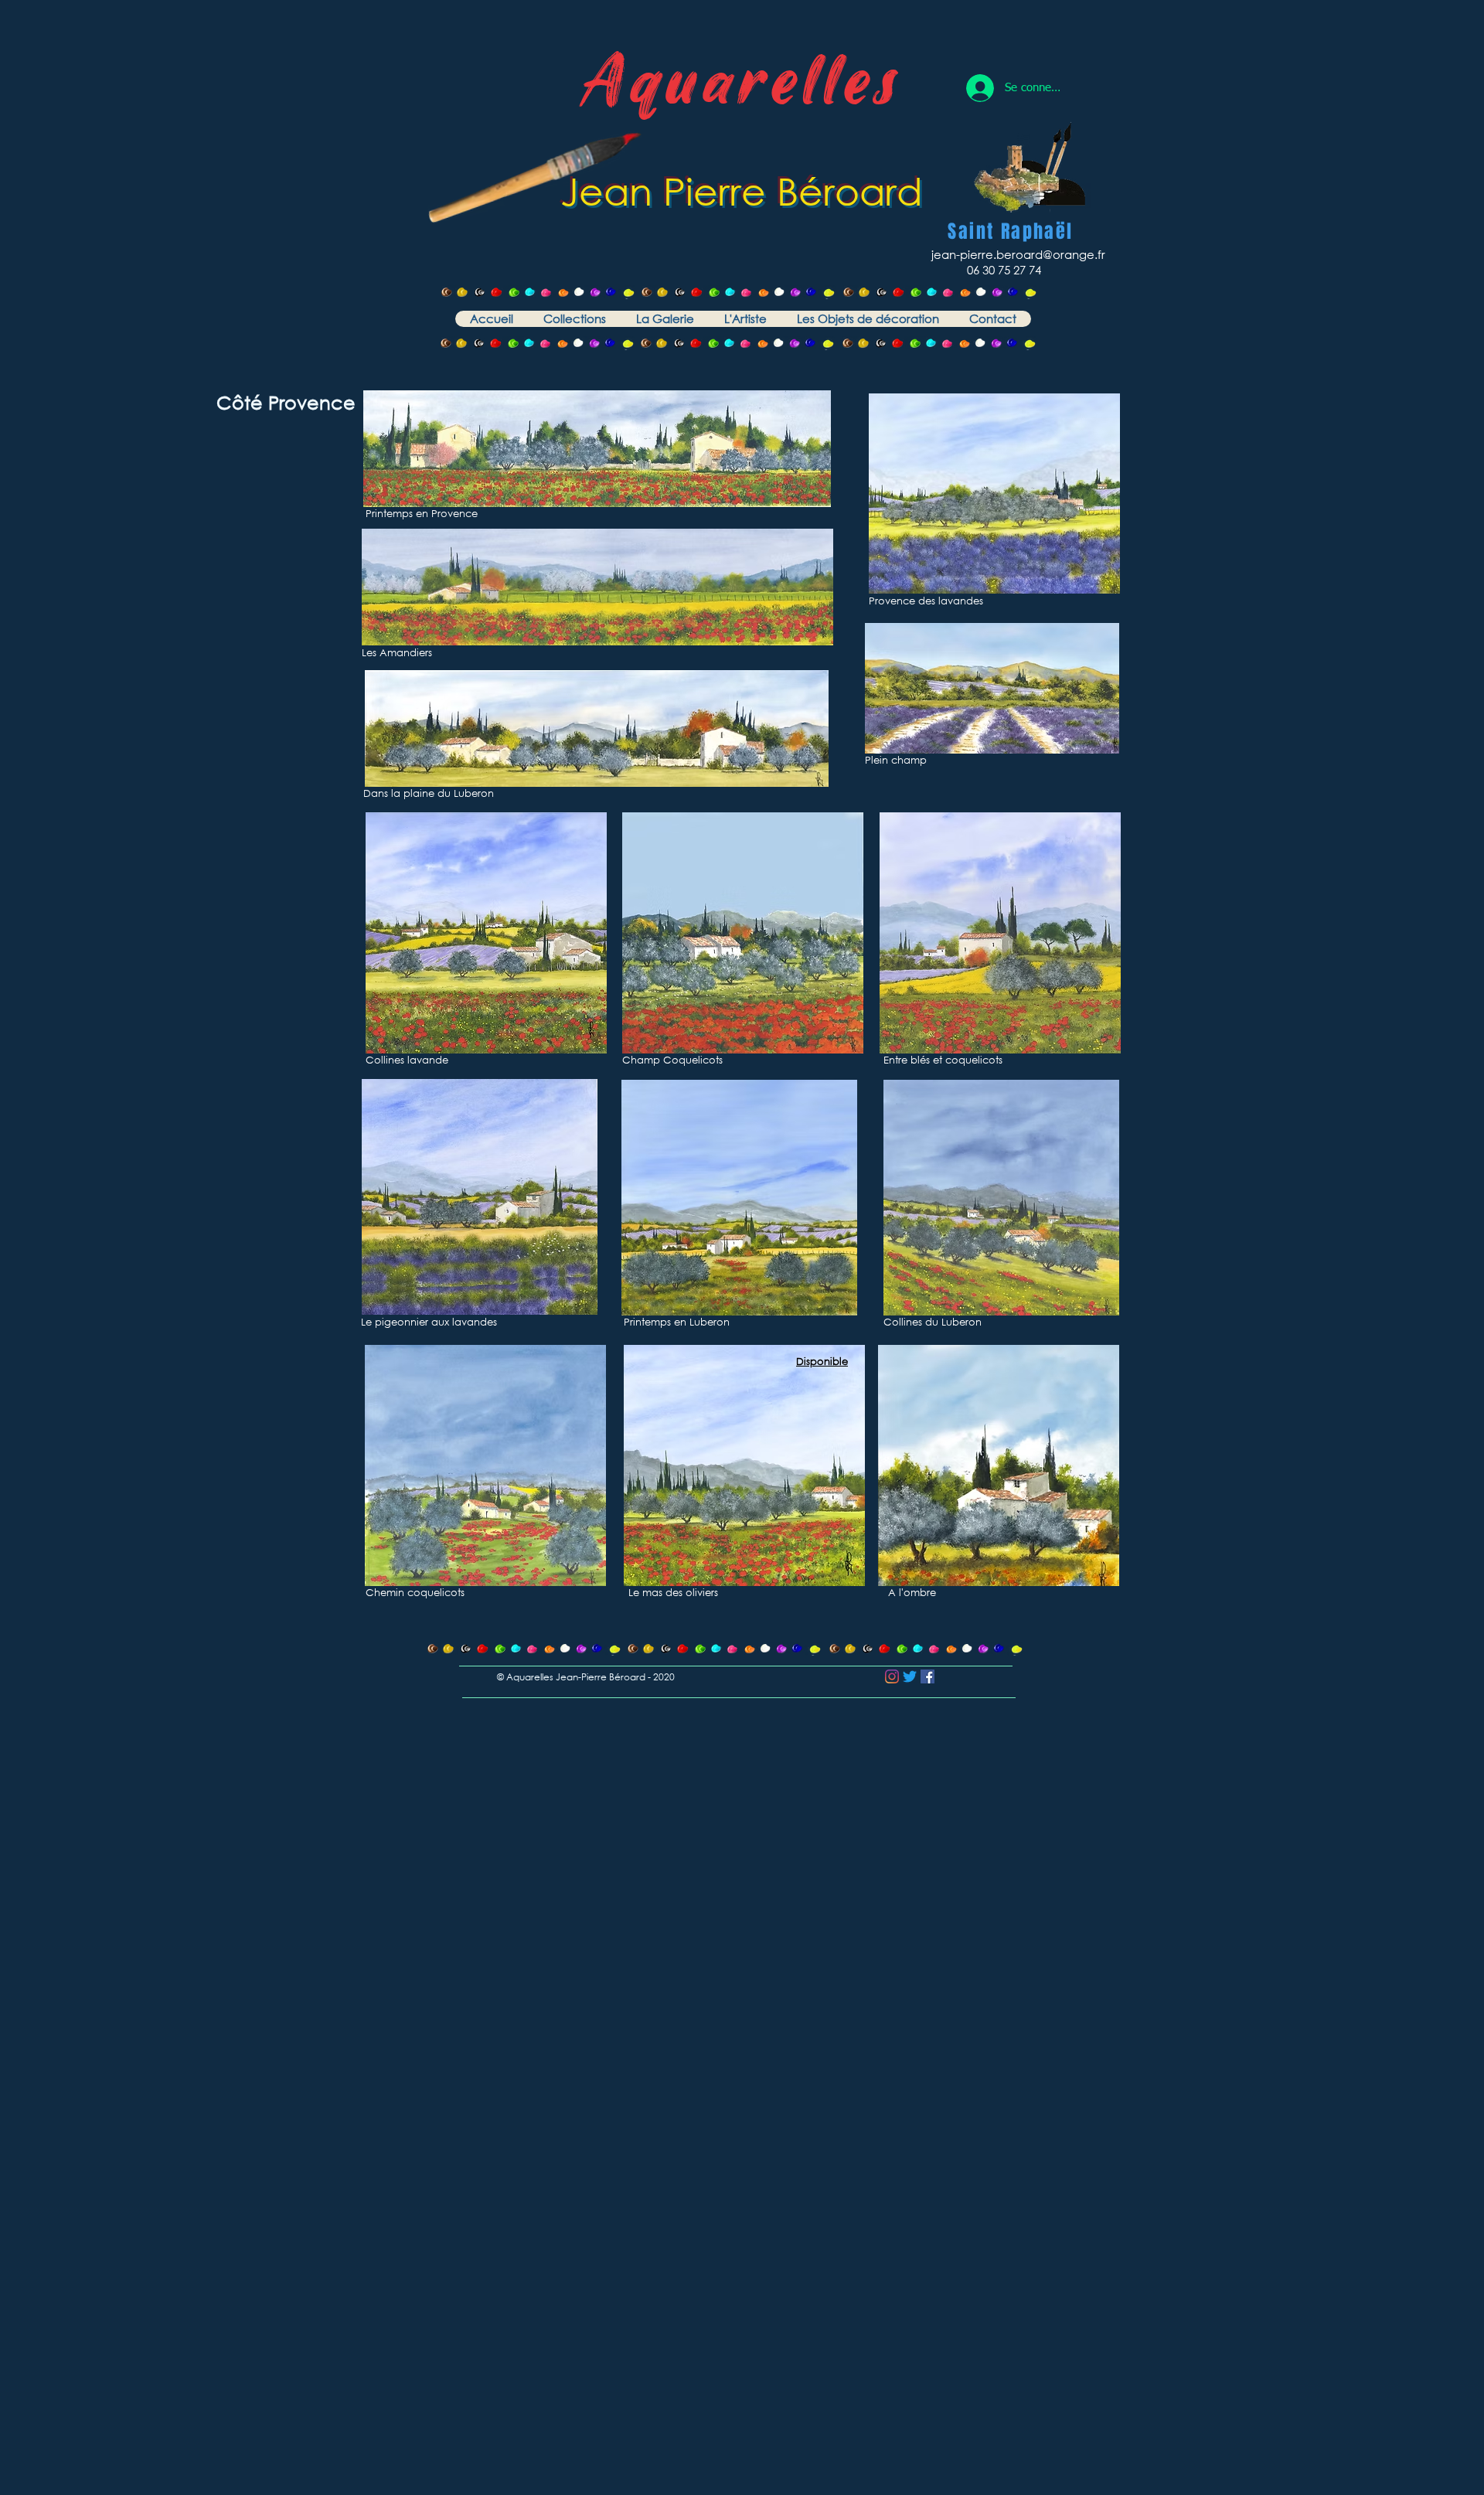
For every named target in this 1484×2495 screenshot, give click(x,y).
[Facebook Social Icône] (927, 1676)
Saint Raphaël (1010, 231)
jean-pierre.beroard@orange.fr (1018, 254)
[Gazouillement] (910, 1676)
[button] (574, 319)
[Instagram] (892, 1676)
